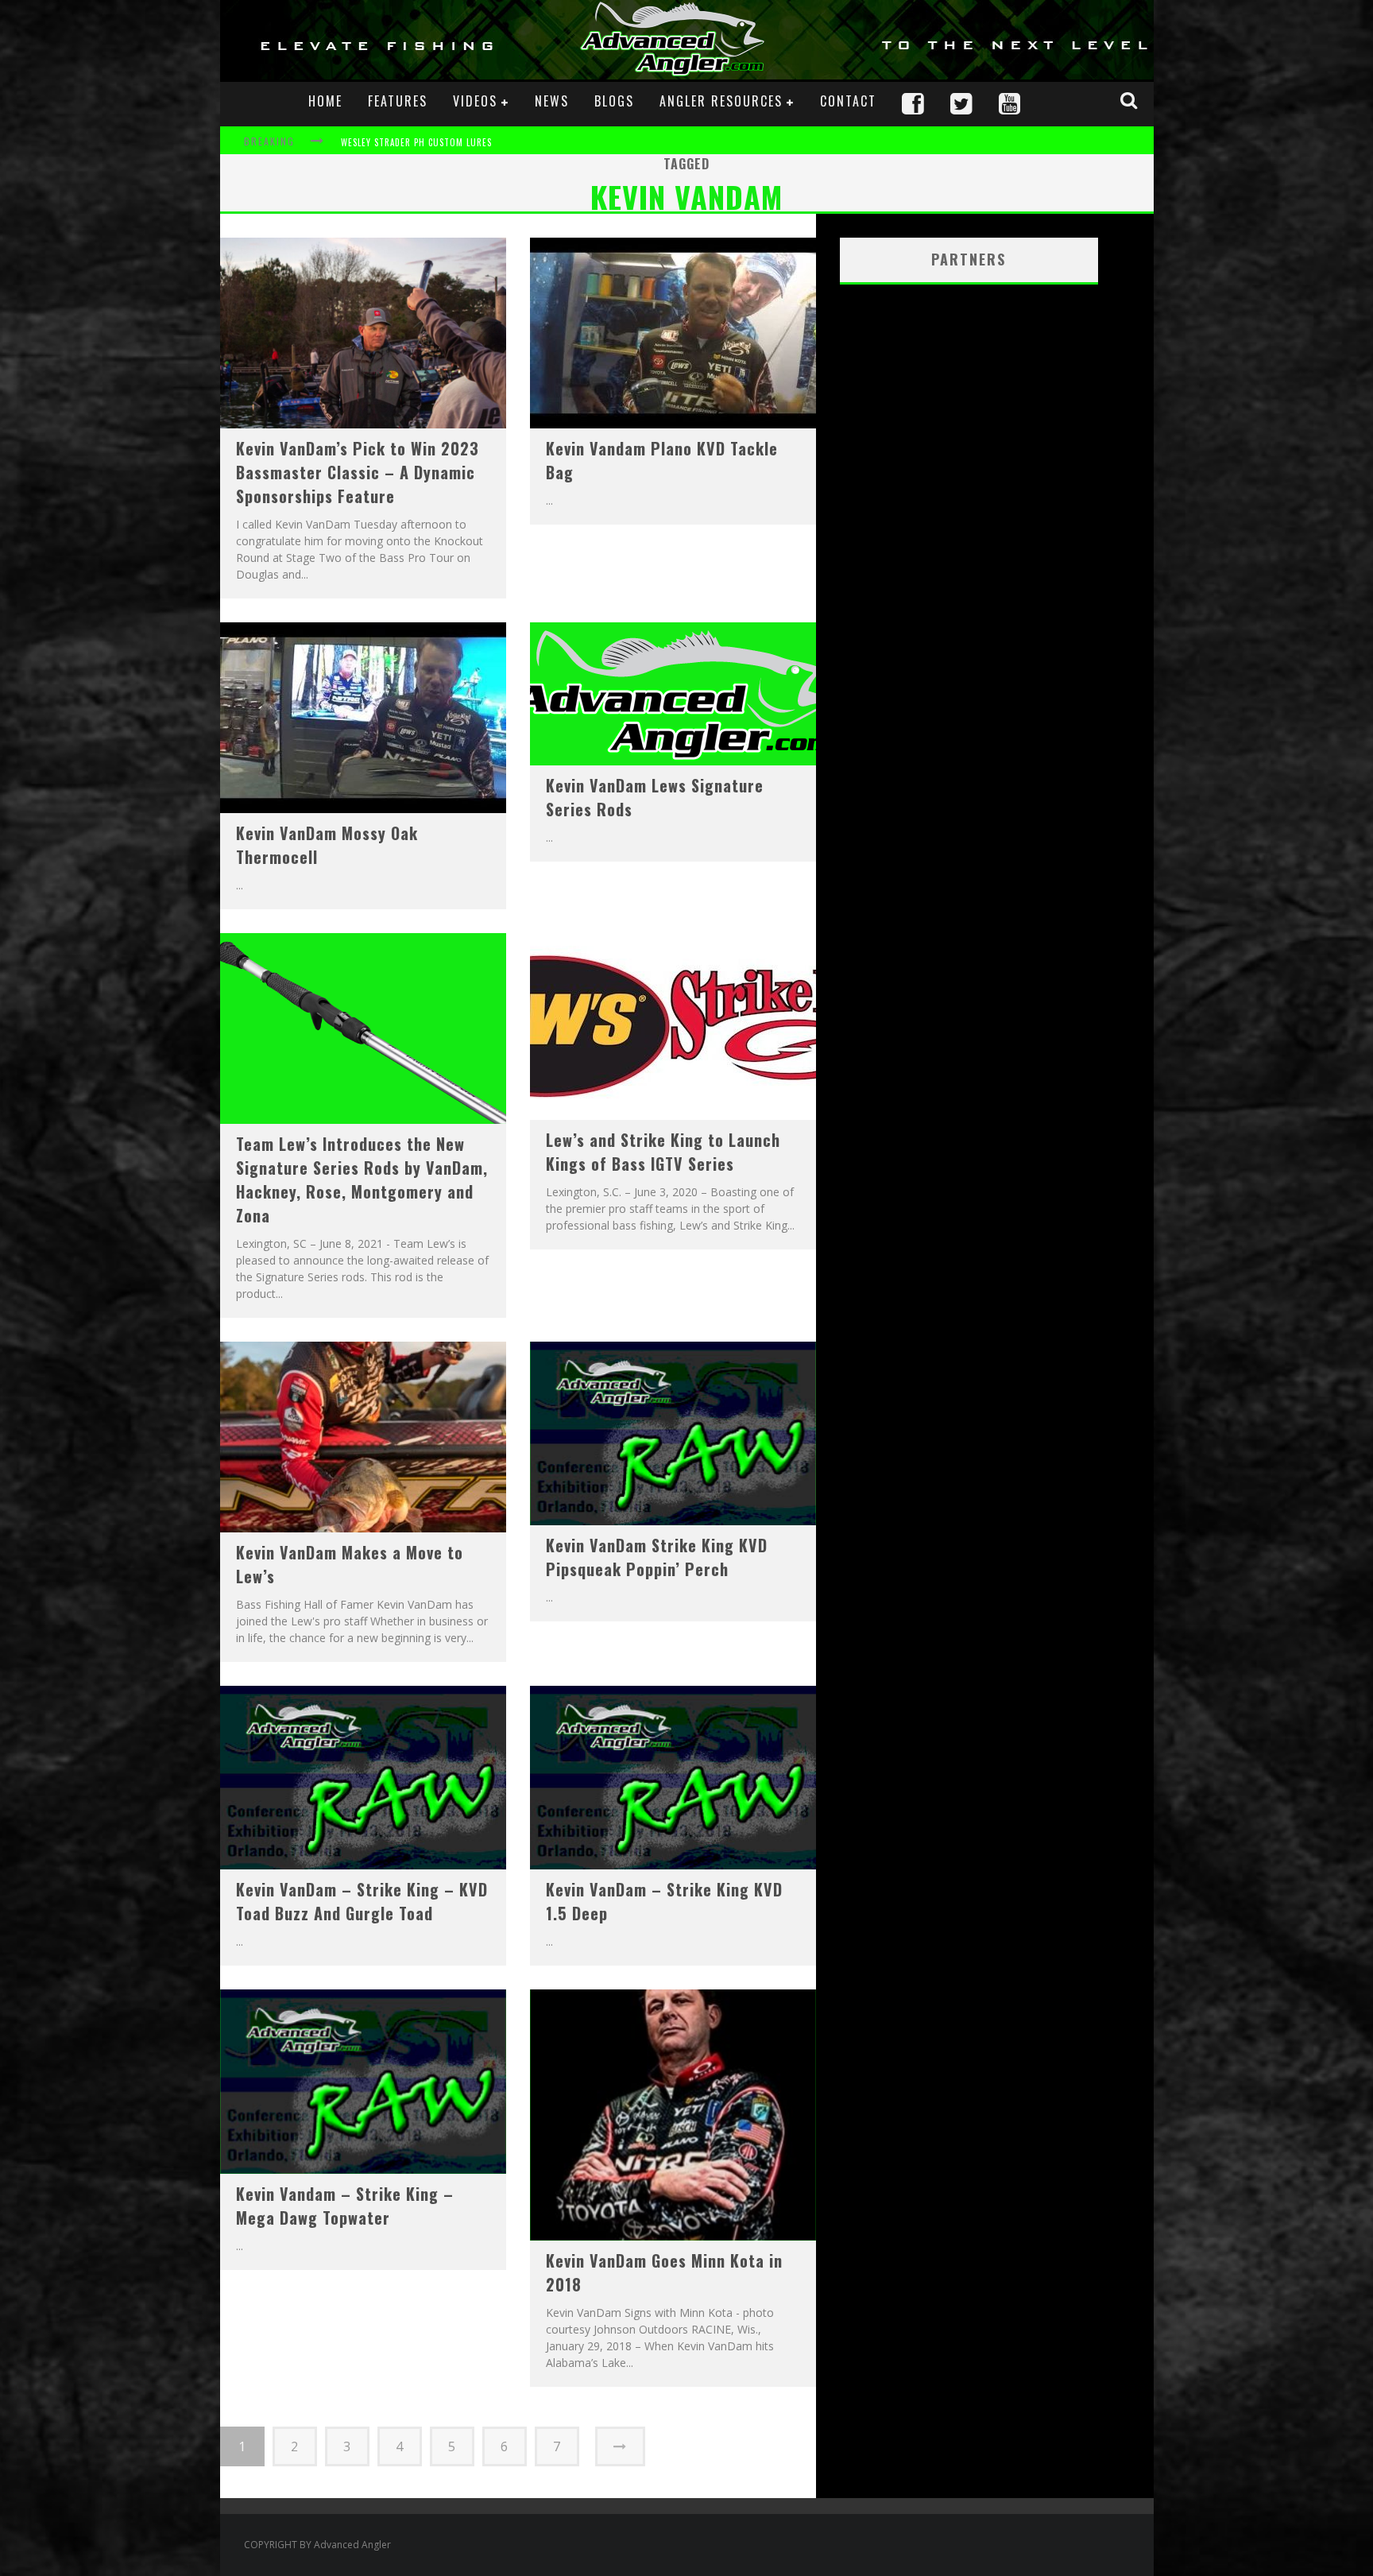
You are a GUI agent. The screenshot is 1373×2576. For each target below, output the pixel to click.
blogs (614, 101)
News (552, 101)
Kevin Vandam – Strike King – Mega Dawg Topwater (345, 2206)
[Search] (1131, 100)
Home (325, 101)
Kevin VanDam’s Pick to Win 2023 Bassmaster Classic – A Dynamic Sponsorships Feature (358, 472)
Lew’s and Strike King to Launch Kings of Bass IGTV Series (663, 1152)
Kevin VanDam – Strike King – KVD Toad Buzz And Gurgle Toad (362, 1901)
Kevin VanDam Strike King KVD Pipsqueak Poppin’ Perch (657, 1557)
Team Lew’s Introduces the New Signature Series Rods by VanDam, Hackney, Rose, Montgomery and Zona (362, 1180)
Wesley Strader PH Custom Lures (416, 131)
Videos (475, 101)
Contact (848, 101)
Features (398, 101)
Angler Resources (721, 101)
